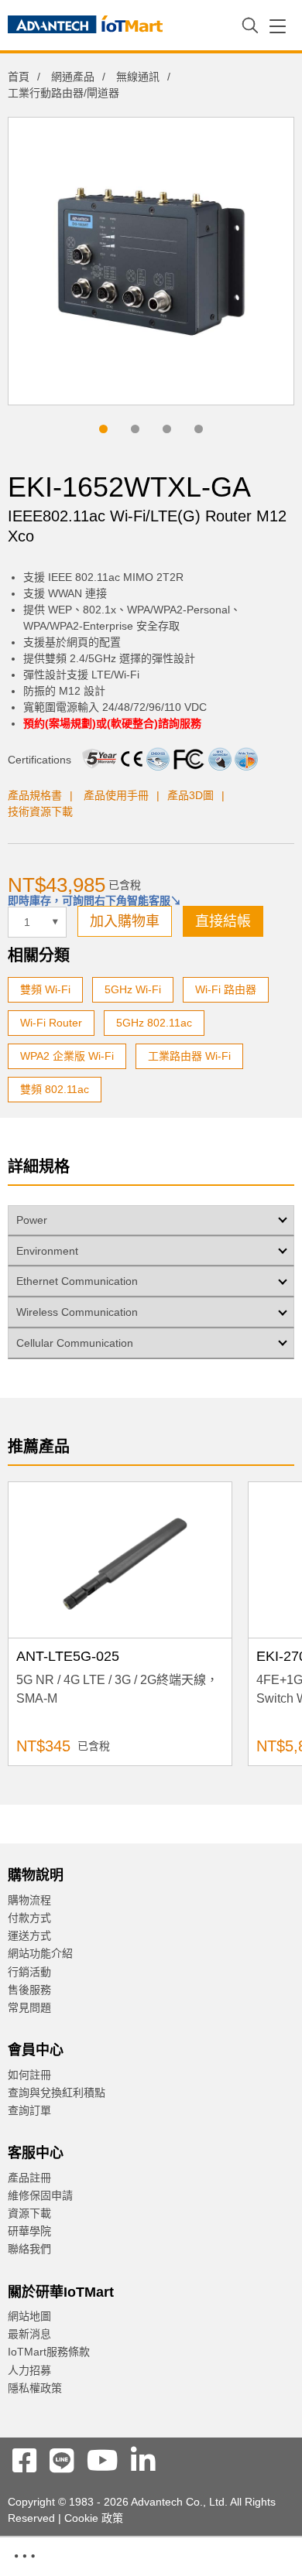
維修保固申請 (40, 2195)
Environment (47, 1251)
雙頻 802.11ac (55, 1089)
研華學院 (29, 2231)
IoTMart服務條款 (49, 2352)
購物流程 (29, 1900)
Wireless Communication (77, 1312)
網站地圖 (29, 2316)
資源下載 (29, 2213)
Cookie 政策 (94, 2518)
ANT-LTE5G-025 (68, 1656)
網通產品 (73, 77)
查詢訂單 (29, 2110)
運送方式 (29, 1935)
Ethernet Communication (77, 1281)
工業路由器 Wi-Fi (189, 1056)
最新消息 (29, 2334)
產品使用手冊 (116, 795)
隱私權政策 (35, 2388)
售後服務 (29, 1990)
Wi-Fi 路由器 (226, 989)
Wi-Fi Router (51, 1023)
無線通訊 (138, 77)
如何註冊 (29, 2075)
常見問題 (29, 2007)
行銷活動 (29, 1972)
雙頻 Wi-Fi (45, 989)
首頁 (19, 77)
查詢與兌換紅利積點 (57, 2093)
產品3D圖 (190, 795)
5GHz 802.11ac (154, 1023)
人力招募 (29, 2370)
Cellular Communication (75, 1343)
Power (32, 1220)
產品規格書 (35, 795)
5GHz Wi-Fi (133, 989)
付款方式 (29, 1918)
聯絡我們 (29, 2249)
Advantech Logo (85, 27)
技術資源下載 (40, 811)
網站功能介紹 (40, 1953)
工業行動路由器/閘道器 (63, 93)
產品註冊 (29, 2178)
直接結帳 (223, 921)
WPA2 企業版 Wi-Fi (67, 1056)
